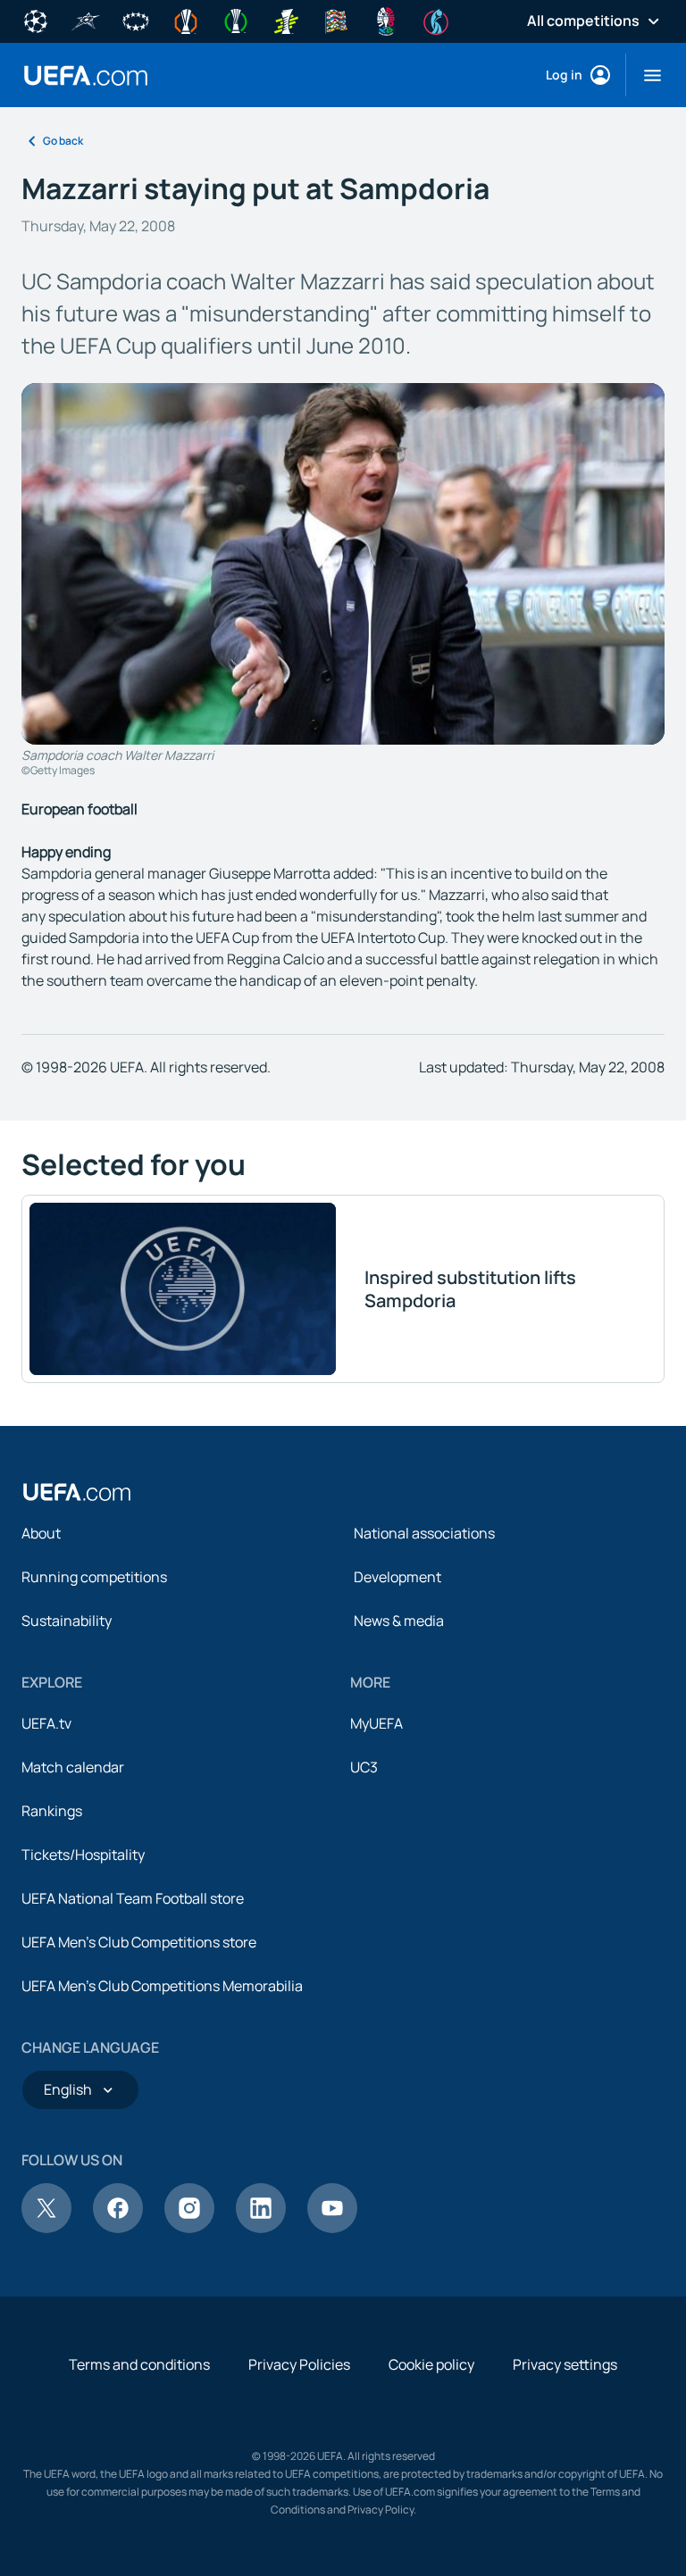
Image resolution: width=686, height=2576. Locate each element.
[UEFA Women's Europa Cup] (286, 20)
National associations (424, 1533)
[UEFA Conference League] (236, 20)
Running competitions (94, 1577)
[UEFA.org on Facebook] (118, 2228)
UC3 (364, 1767)
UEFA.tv (46, 1723)
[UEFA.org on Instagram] (189, 2228)
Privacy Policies (299, 2364)
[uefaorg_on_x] (46, 2228)
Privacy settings (565, 2364)
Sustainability (67, 1621)
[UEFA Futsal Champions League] (86, 20)
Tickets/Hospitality (83, 1855)
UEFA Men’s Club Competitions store (139, 1942)
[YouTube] (332, 2228)
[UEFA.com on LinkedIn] (261, 2228)
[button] (645, 75)
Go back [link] (63, 141)
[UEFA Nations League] (336, 20)
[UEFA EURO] (386, 20)
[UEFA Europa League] (186, 20)
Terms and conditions (139, 2364)
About (41, 1533)
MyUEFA (376, 1723)
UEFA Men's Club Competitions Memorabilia (162, 1986)
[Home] (77, 1492)
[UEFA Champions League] (36, 20)
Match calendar (73, 1767)
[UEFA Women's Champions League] (136, 20)
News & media (399, 1621)
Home (86, 75)
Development (397, 1577)
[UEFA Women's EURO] (436, 20)
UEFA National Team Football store (133, 1898)
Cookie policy (431, 2364)
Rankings (52, 1811)
